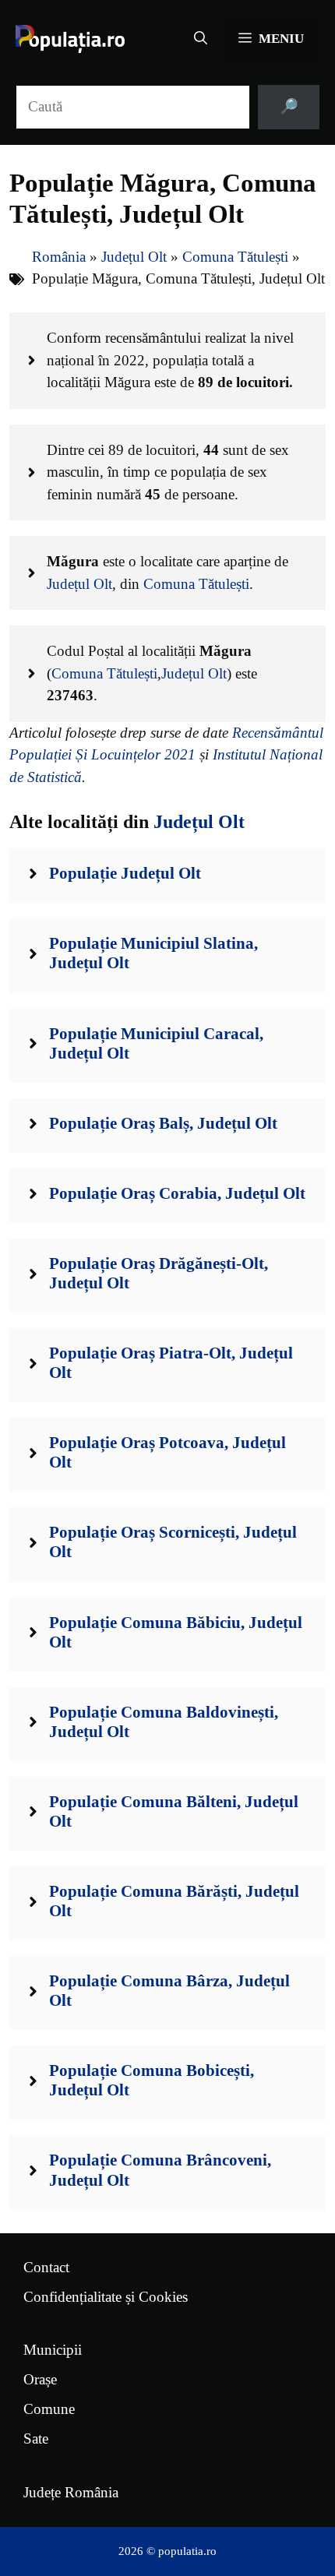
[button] (201, 39)
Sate (36, 2439)
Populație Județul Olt (125, 873)
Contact (46, 2267)
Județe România (71, 2492)
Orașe (40, 2379)
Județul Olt (134, 257)
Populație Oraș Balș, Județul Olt (163, 1123)
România (59, 257)
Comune (49, 2409)
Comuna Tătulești (235, 257)
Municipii (53, 2350)
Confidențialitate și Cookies (106, 2297)
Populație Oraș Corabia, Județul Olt (177, 1193)
